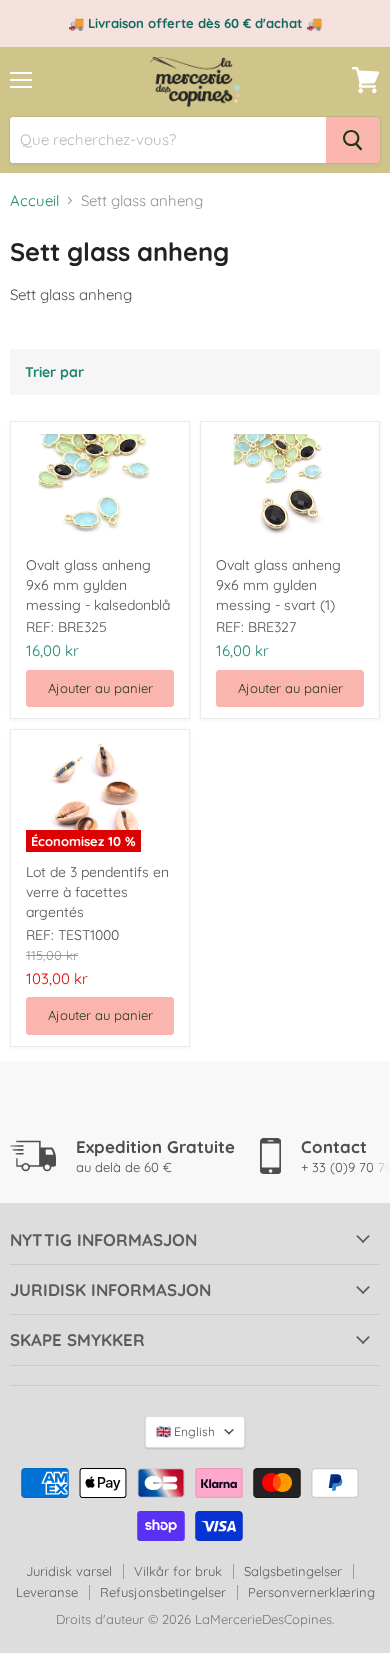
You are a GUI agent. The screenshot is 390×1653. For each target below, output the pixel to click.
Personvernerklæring (311, 1592)
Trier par (54, 372)
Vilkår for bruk (178, 1571)
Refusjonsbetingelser (163, 1592)
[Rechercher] (353, 140)
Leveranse (47, 1592)
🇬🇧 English (185, 1431)
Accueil (34, 200)
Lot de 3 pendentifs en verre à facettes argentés (97, 892)
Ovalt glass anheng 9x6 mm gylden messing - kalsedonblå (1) (98, 585)
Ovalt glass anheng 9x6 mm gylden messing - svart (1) (278, 585)
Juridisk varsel (69, 1571)
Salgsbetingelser (293, 1571)
